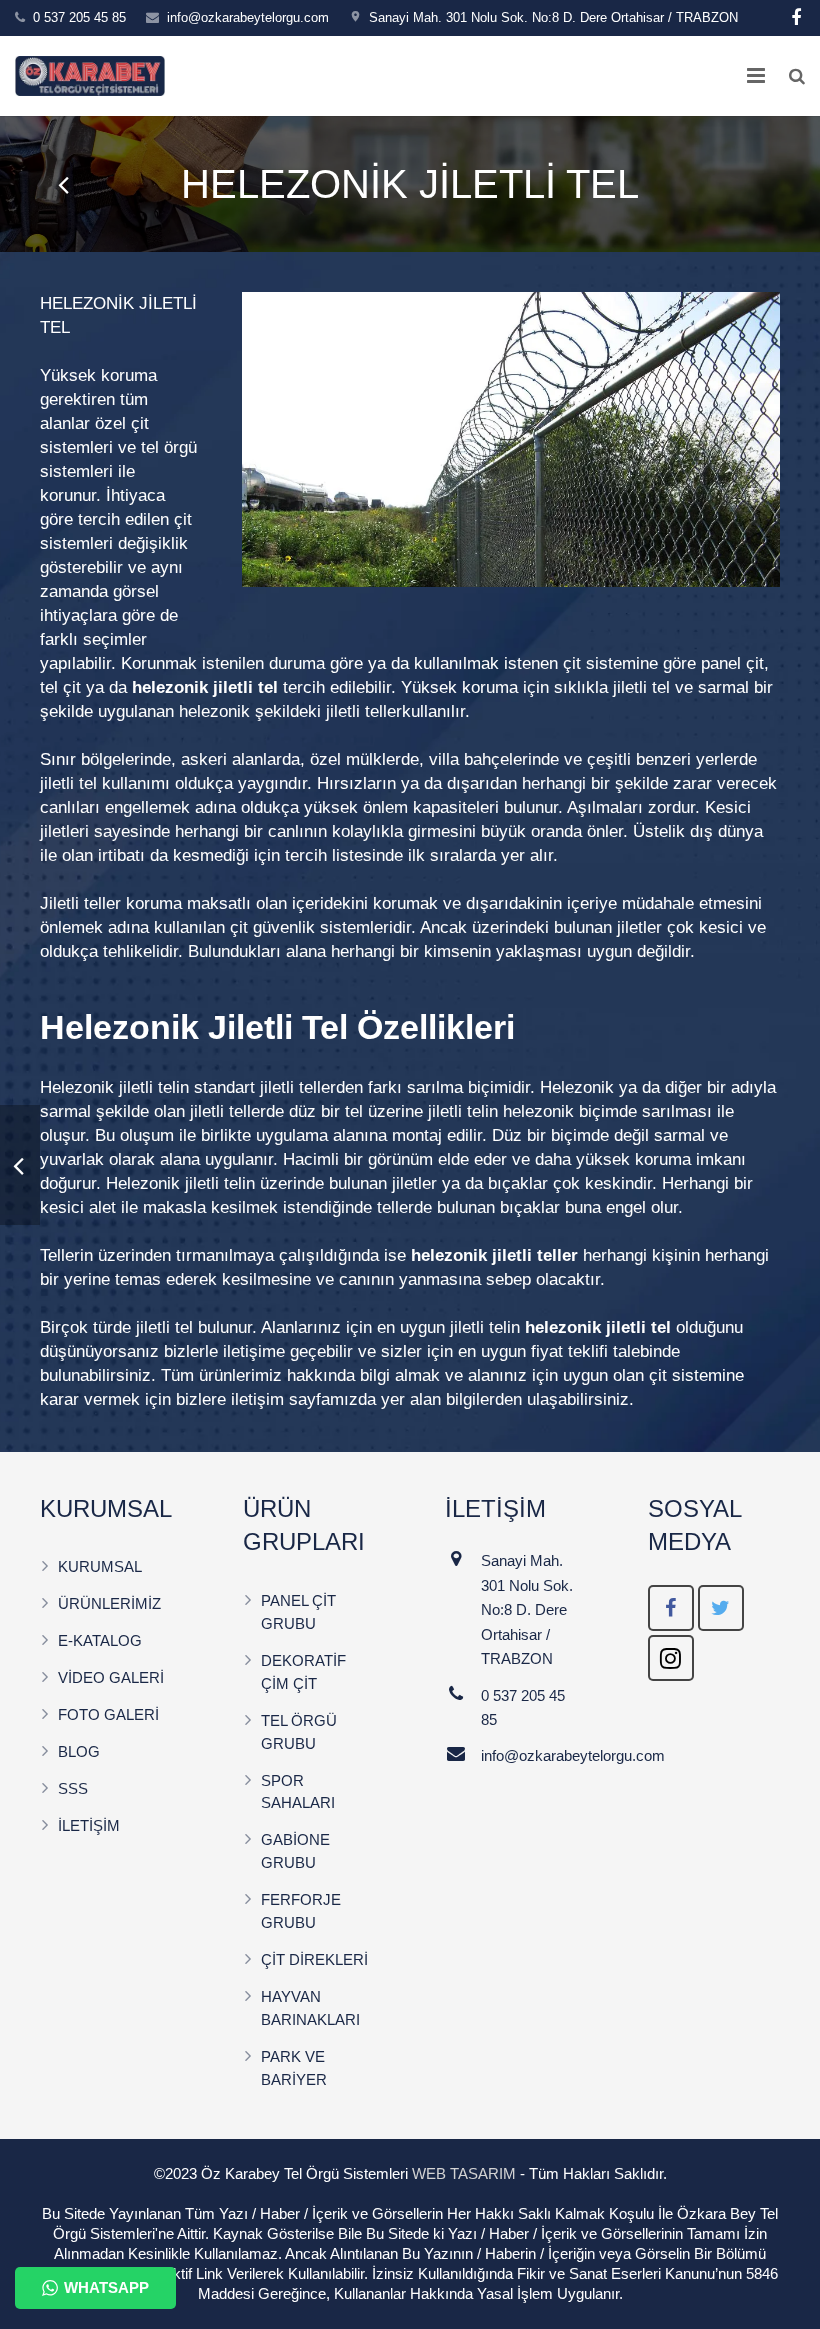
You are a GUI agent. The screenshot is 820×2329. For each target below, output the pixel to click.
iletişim (257, 1399)
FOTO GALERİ (108, 1714)
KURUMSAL (100, 1566)
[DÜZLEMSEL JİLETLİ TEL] (65, 184)
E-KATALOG (100, 1640)
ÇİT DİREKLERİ (314, 1959)
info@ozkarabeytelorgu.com (248, 17)
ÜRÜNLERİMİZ (109, 1603)
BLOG (79, 1751)
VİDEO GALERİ (111, 1677)
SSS (73, 1788)
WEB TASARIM (464, 2173)
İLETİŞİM (89, 1825)
